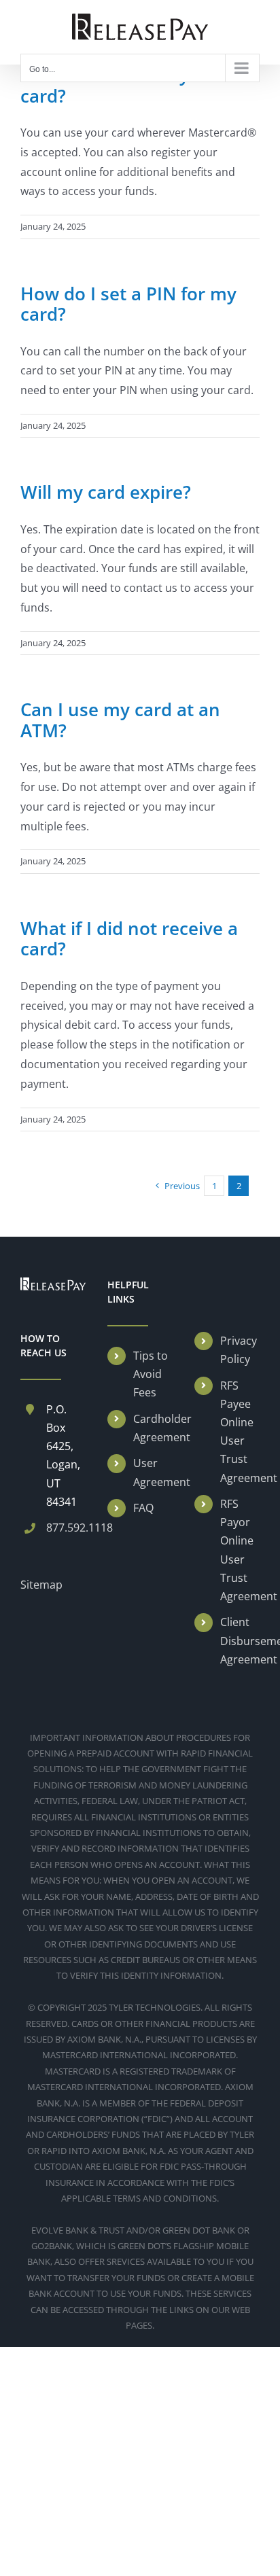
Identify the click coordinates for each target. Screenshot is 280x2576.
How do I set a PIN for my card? (128, 304)
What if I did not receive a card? (129, 939)
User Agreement (153, 1472)
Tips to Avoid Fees (151, 1374)
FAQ (143, 1508)
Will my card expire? (106, 492)
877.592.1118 (66, 1528)
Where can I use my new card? (125, 85)
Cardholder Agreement (153, 1428)
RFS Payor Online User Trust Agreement (240, 1550)
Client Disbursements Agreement (240, 1640)
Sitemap (41, 1585)
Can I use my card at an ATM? (120, 720)
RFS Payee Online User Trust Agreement (240, 1432)
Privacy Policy (239, 1350)
